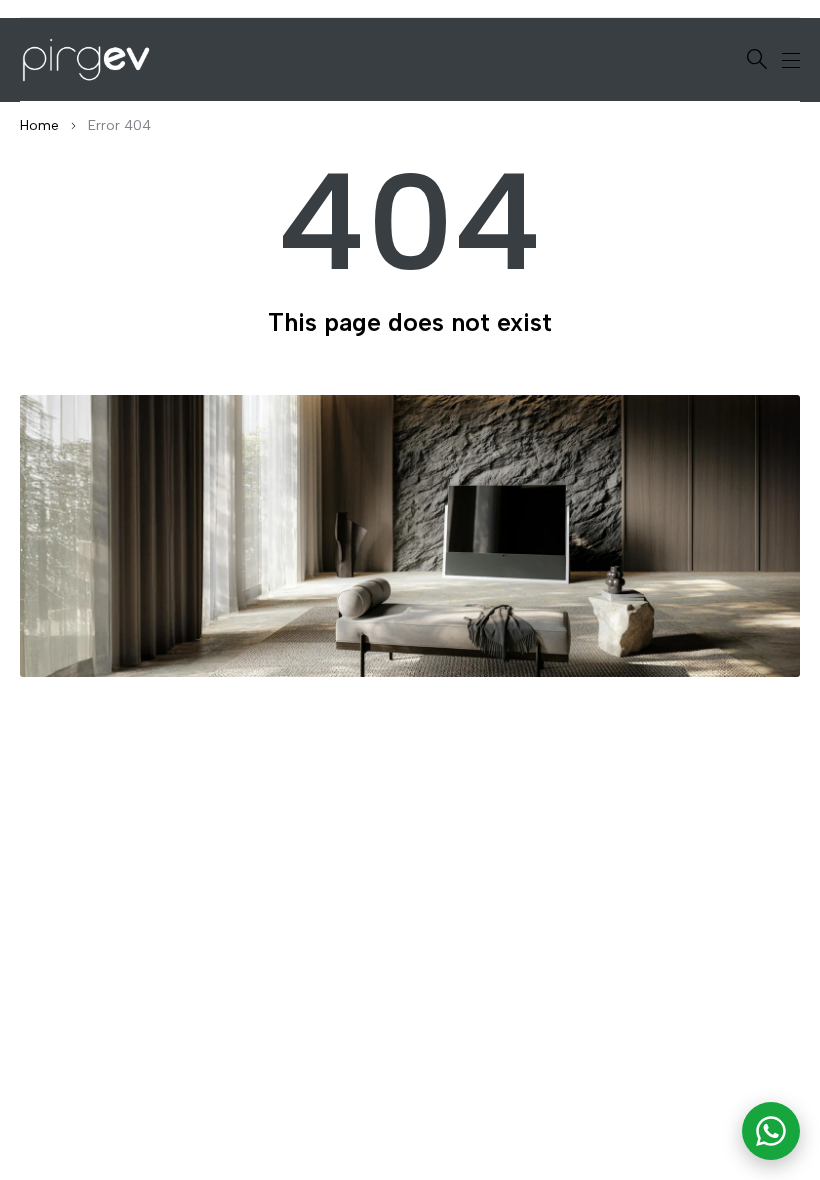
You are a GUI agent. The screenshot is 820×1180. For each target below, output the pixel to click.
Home (39, 125)
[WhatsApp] (771, 1131)
